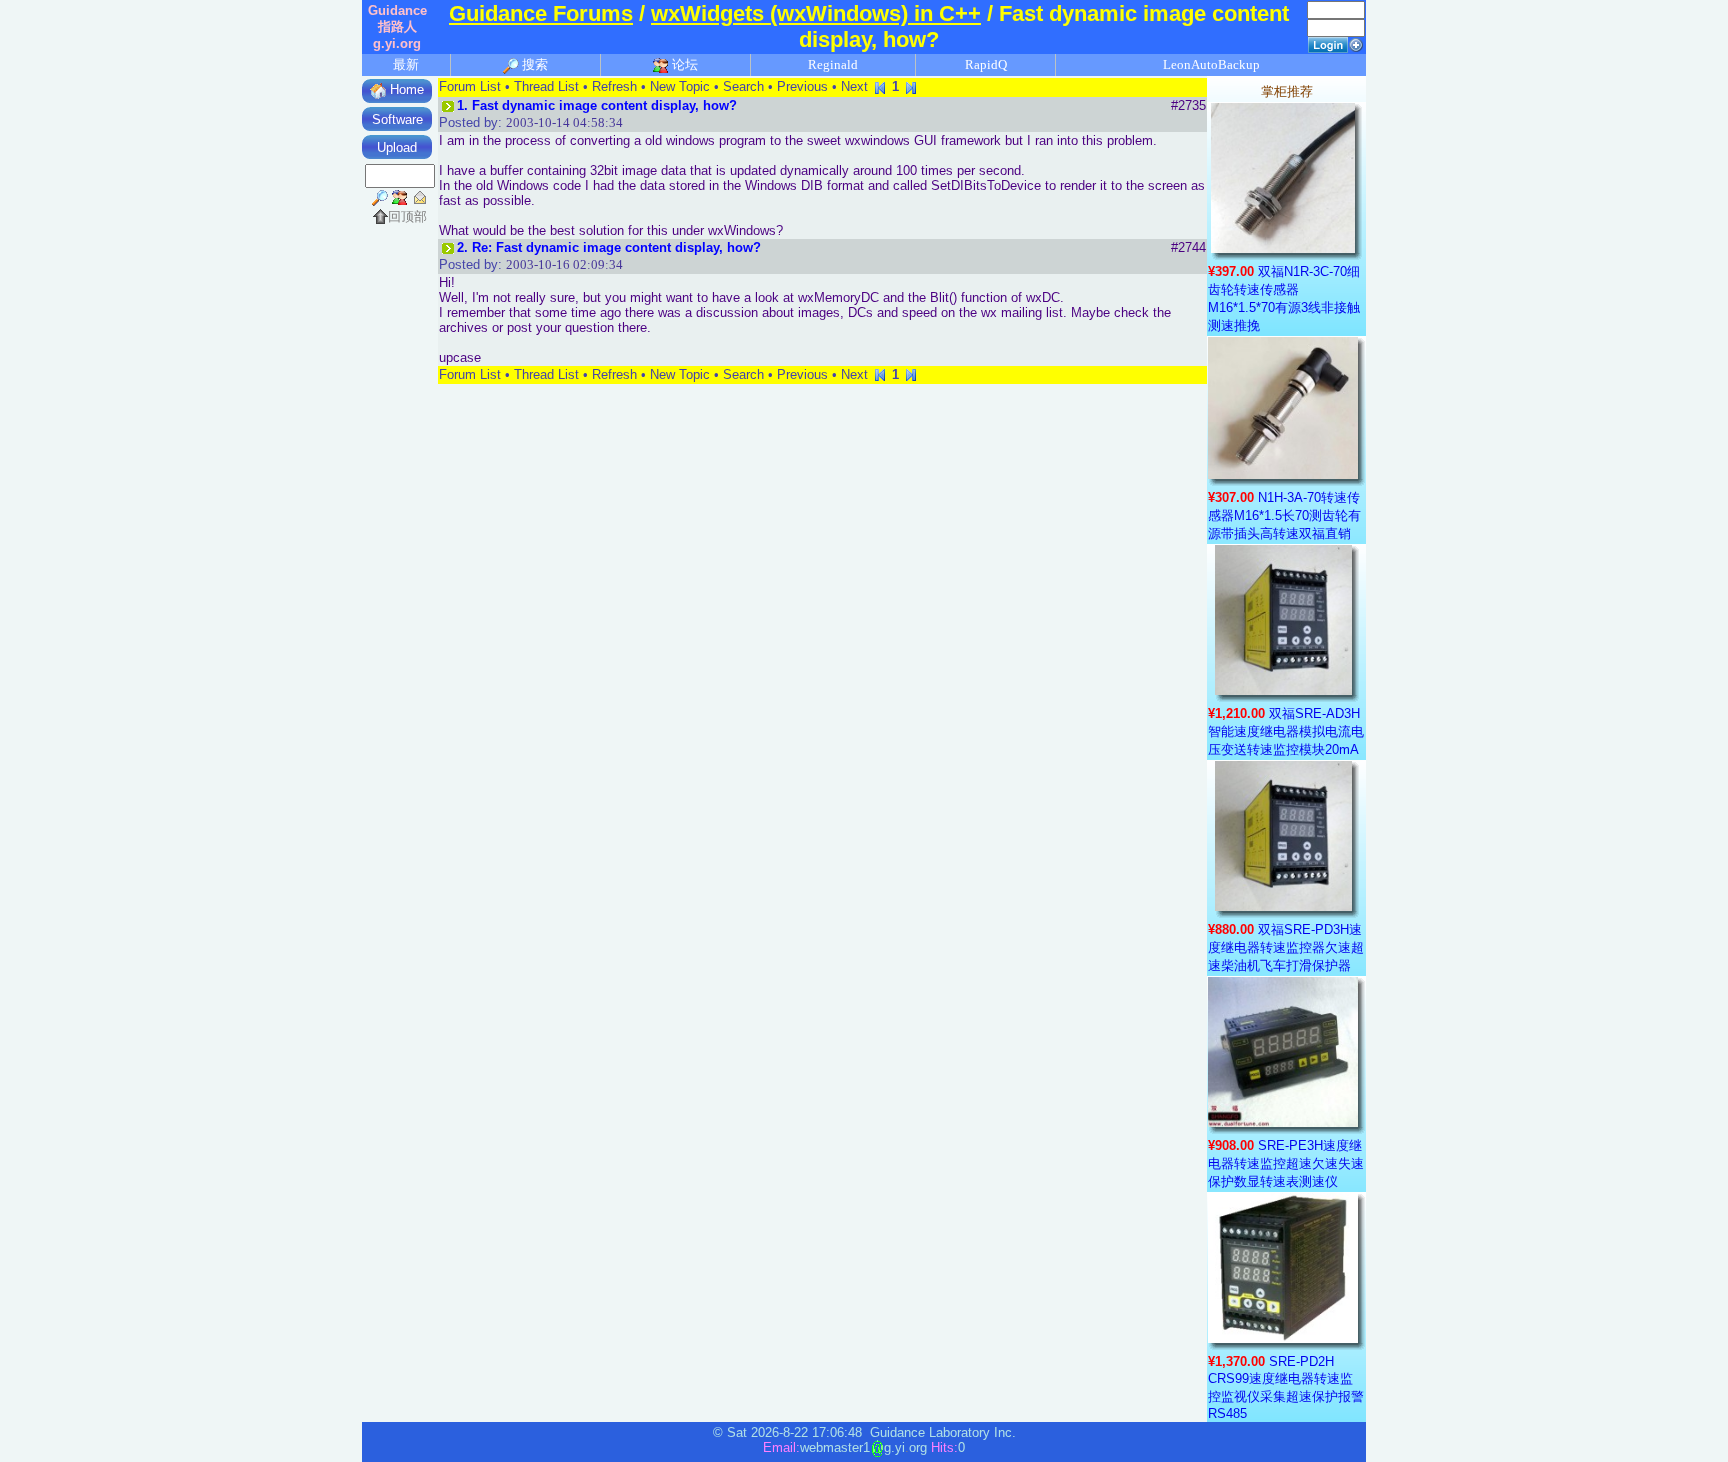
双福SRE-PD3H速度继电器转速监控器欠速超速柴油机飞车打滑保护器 (1286, 947)
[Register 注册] (1356, 43)
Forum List (470, 86)
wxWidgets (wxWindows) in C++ (816, 13)
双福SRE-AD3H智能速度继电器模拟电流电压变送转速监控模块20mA (1286, 731)
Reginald (833, 64)
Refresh (614, 86)
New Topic (680, 86)
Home (405, 89)
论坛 (683, 64)
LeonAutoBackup (1211, 64)
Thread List (546, 86)
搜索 (533, 64)
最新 (406, 64)
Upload (397, 147)
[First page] (880, 86)
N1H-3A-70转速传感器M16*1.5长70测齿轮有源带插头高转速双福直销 (1284, 515)
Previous (802, 86)
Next (854, 86)
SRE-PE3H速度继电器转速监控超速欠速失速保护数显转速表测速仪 (1286, 1163)
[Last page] (911, 86)
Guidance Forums (541, 13)
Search (743, 86)
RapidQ (986, 64)
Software (397, 119)
